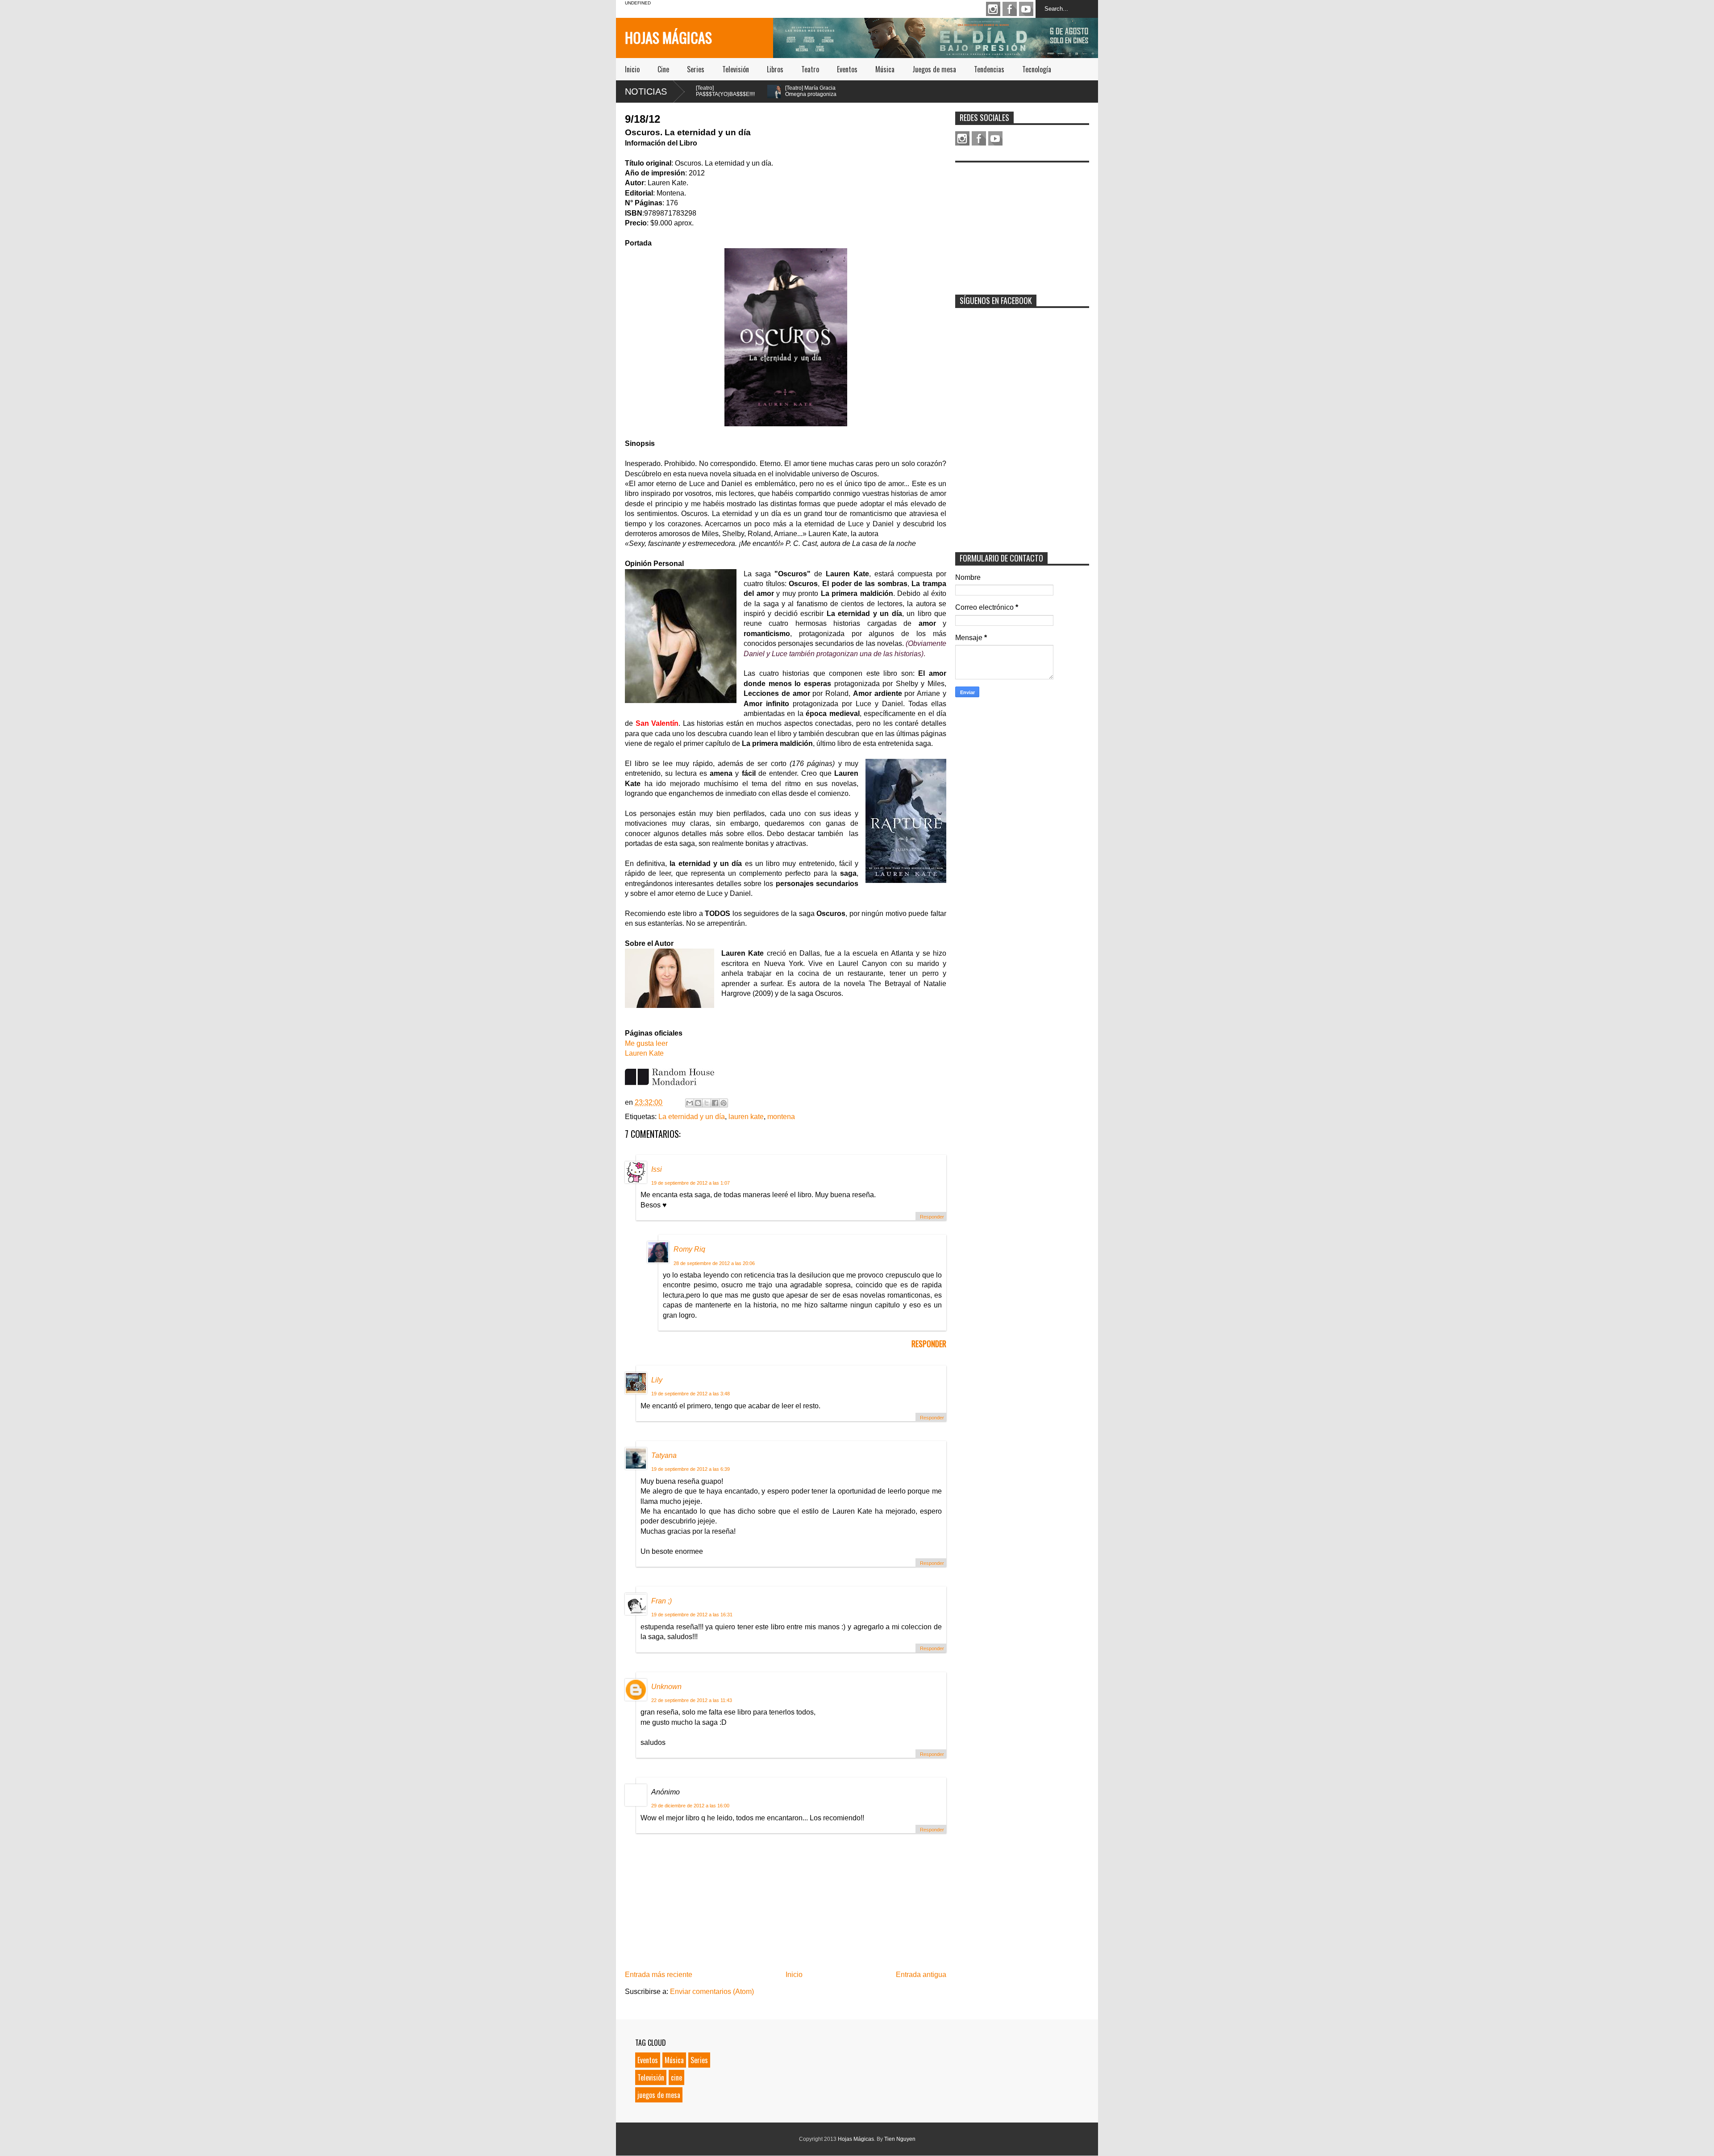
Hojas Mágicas (668, 37)
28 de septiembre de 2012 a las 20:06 (714, 1263)
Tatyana (664, 1455)
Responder (932, 1217)
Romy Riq (689, 1249)
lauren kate (746, 1117)
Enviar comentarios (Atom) (712, 1992)
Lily (657, 1380)
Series (696, 69)
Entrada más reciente (659, 1975)
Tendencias (989, 69)
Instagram (993, 9)
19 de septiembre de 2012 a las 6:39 (691, 1469)
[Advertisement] (1022, 223)
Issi (657, 1169)
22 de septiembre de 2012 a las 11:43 (692, 1700)
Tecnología (1037, 69)
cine (676, 2077)
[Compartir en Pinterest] (724, 1103)
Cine (663, 69)
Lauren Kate (644, 1053)
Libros (775, 69)
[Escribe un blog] (698, 1103)
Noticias (646, 92)
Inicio (632, 69)
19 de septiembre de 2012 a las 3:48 (691, 1394)
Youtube (1026, 9)
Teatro (810, 69)
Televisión (736, 69)
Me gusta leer (646, 1043)
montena (781, 1117)
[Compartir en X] (707, 1103)
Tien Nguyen (900, 2139)
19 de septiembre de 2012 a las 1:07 (691, 1183)
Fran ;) (661, 1601)
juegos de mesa (659, 2095)
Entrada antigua (921, 1975)
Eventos (847, 69)
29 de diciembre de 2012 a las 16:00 (690, 1806)
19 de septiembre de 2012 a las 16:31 (692, 1615)
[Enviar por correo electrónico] (690, 1103)
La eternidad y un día (692, 1117)
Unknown (666, 1687)
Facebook (1010, 9)
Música (885, 69)
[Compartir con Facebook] (715, 1103)
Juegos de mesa (934, 69)
